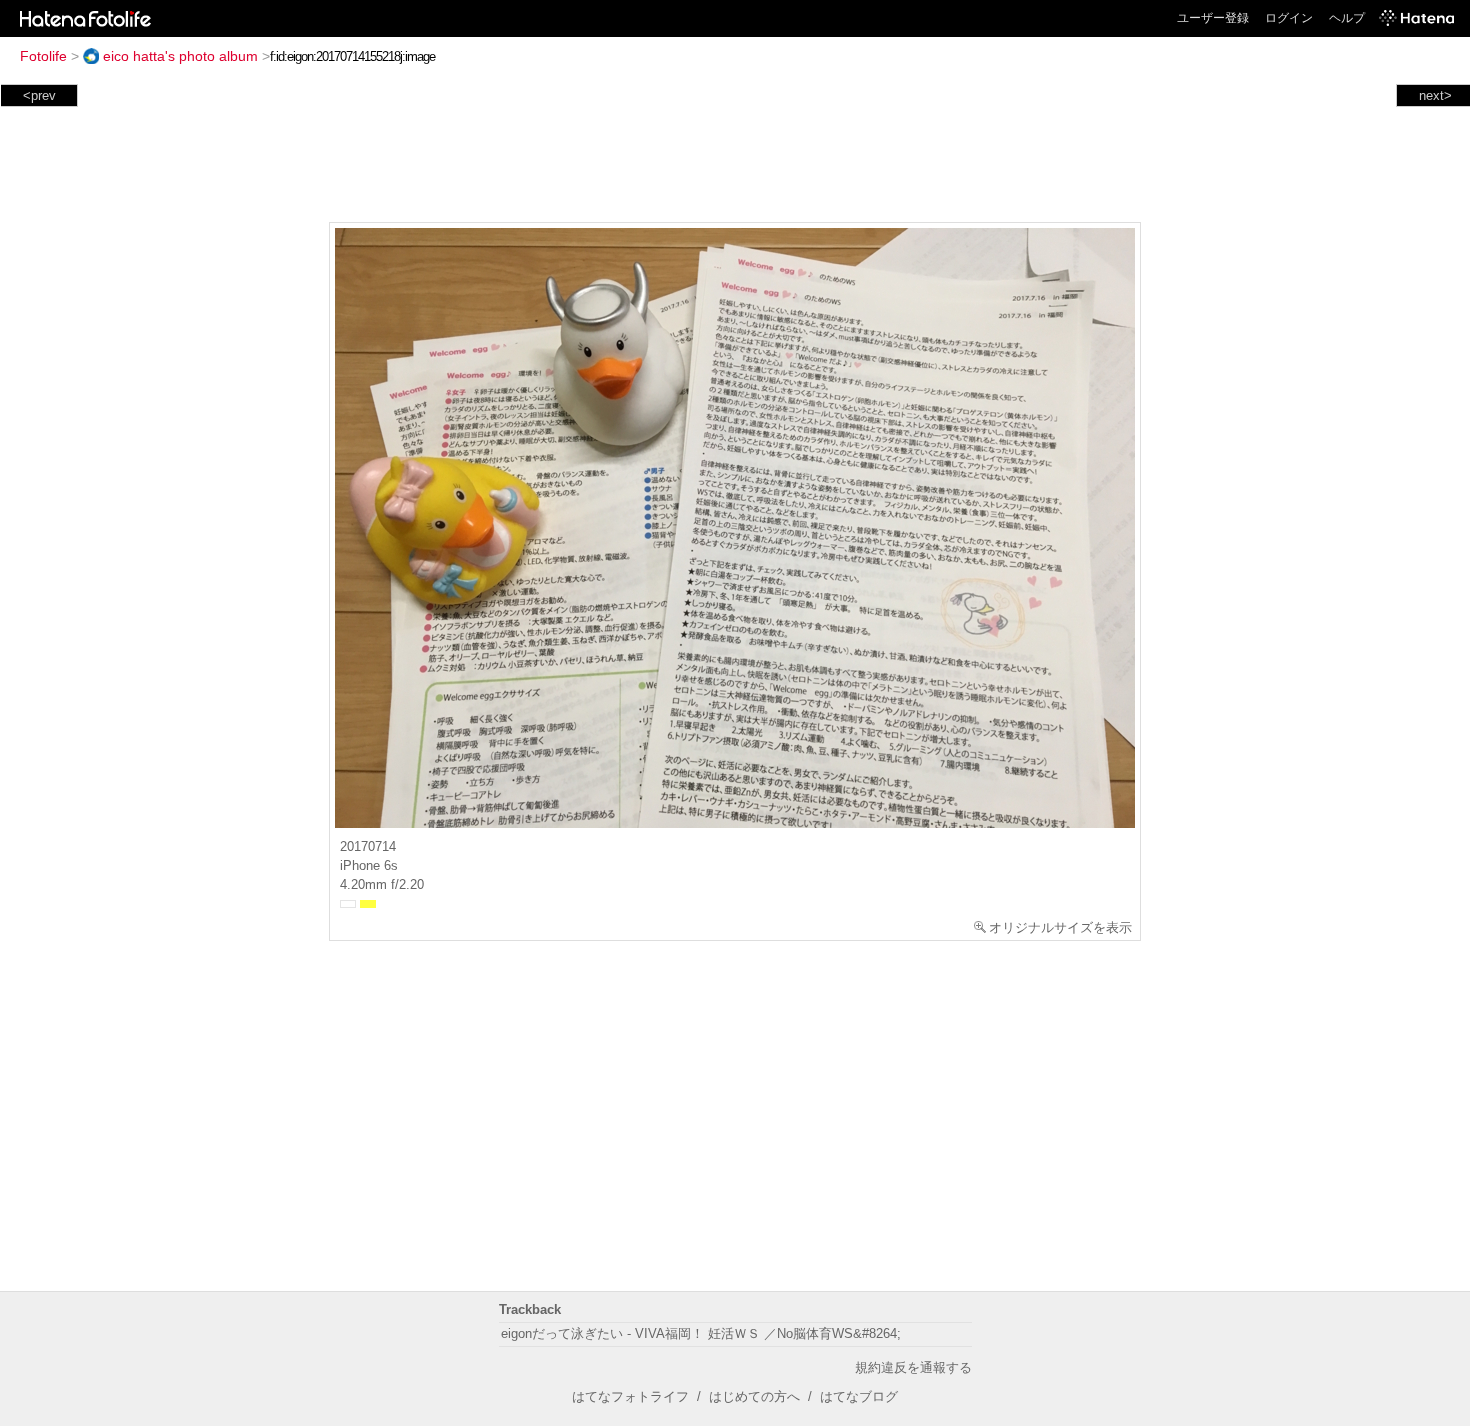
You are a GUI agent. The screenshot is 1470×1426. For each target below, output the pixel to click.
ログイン (1289, 18)
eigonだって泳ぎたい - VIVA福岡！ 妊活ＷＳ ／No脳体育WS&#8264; (701, 1333)
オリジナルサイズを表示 (1060, 927)
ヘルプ (1347, 18)
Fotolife (43, 56)
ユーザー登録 (1213, 18)
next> (1435, 95)
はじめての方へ (754, 1396)
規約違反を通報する (913, 1367)
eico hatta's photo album (180, 56)
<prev (39, 95)
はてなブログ (859, 1396)
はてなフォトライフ (630, 1396)
